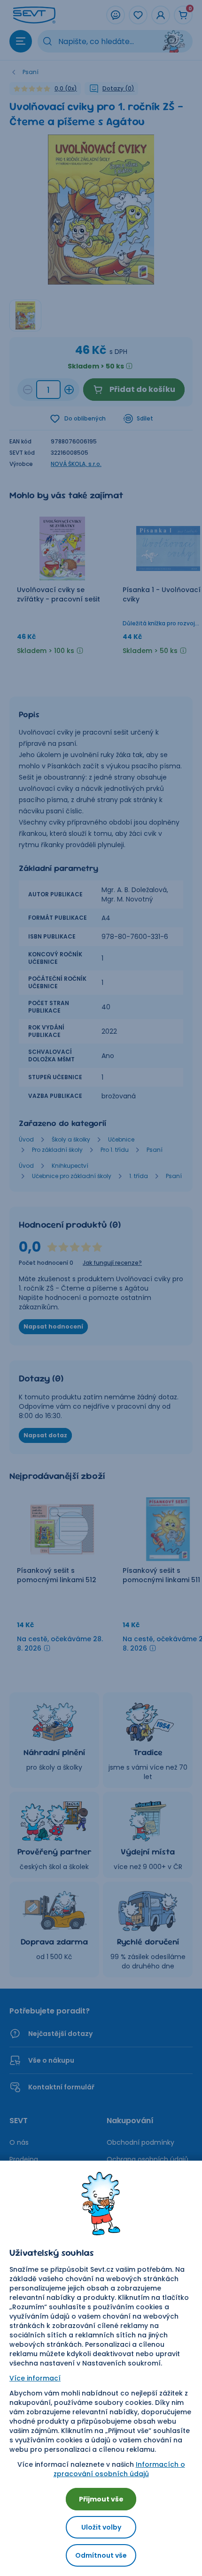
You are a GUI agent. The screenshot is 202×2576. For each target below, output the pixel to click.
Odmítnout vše (101, 2555)
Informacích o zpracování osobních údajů (119, 2469)
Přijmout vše (101, 2499)
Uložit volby (101, 2527)
